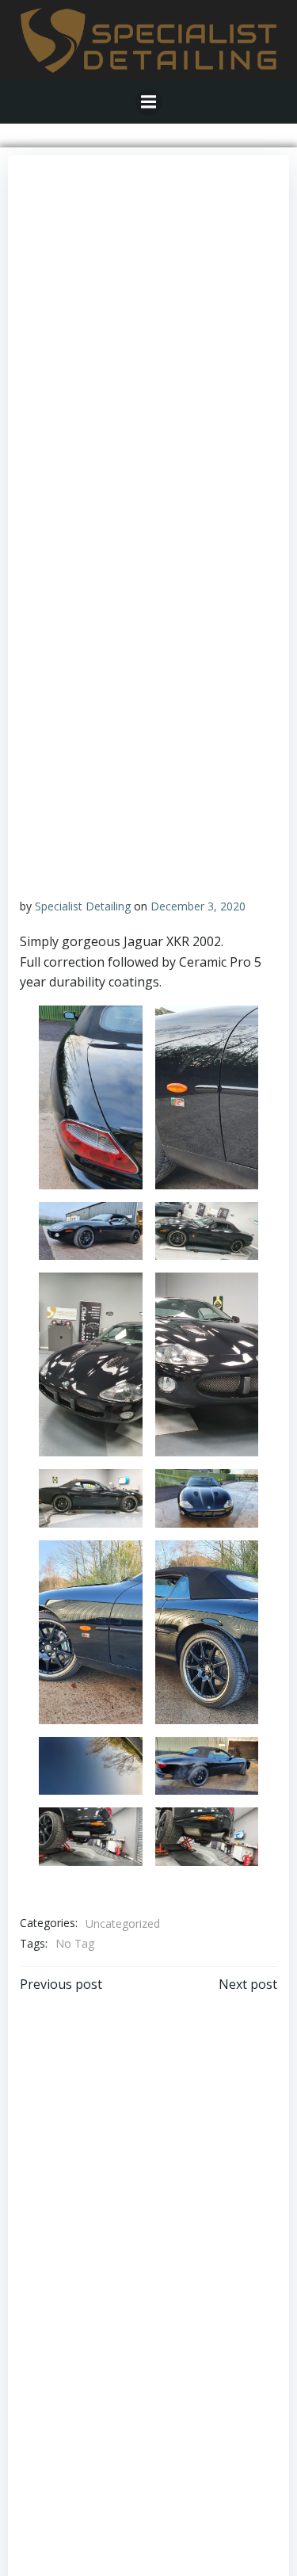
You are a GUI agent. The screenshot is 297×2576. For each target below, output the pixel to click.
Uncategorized (123, 1923)
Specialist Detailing (83, 906)
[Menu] (149, 102)
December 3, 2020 (198, 906)
